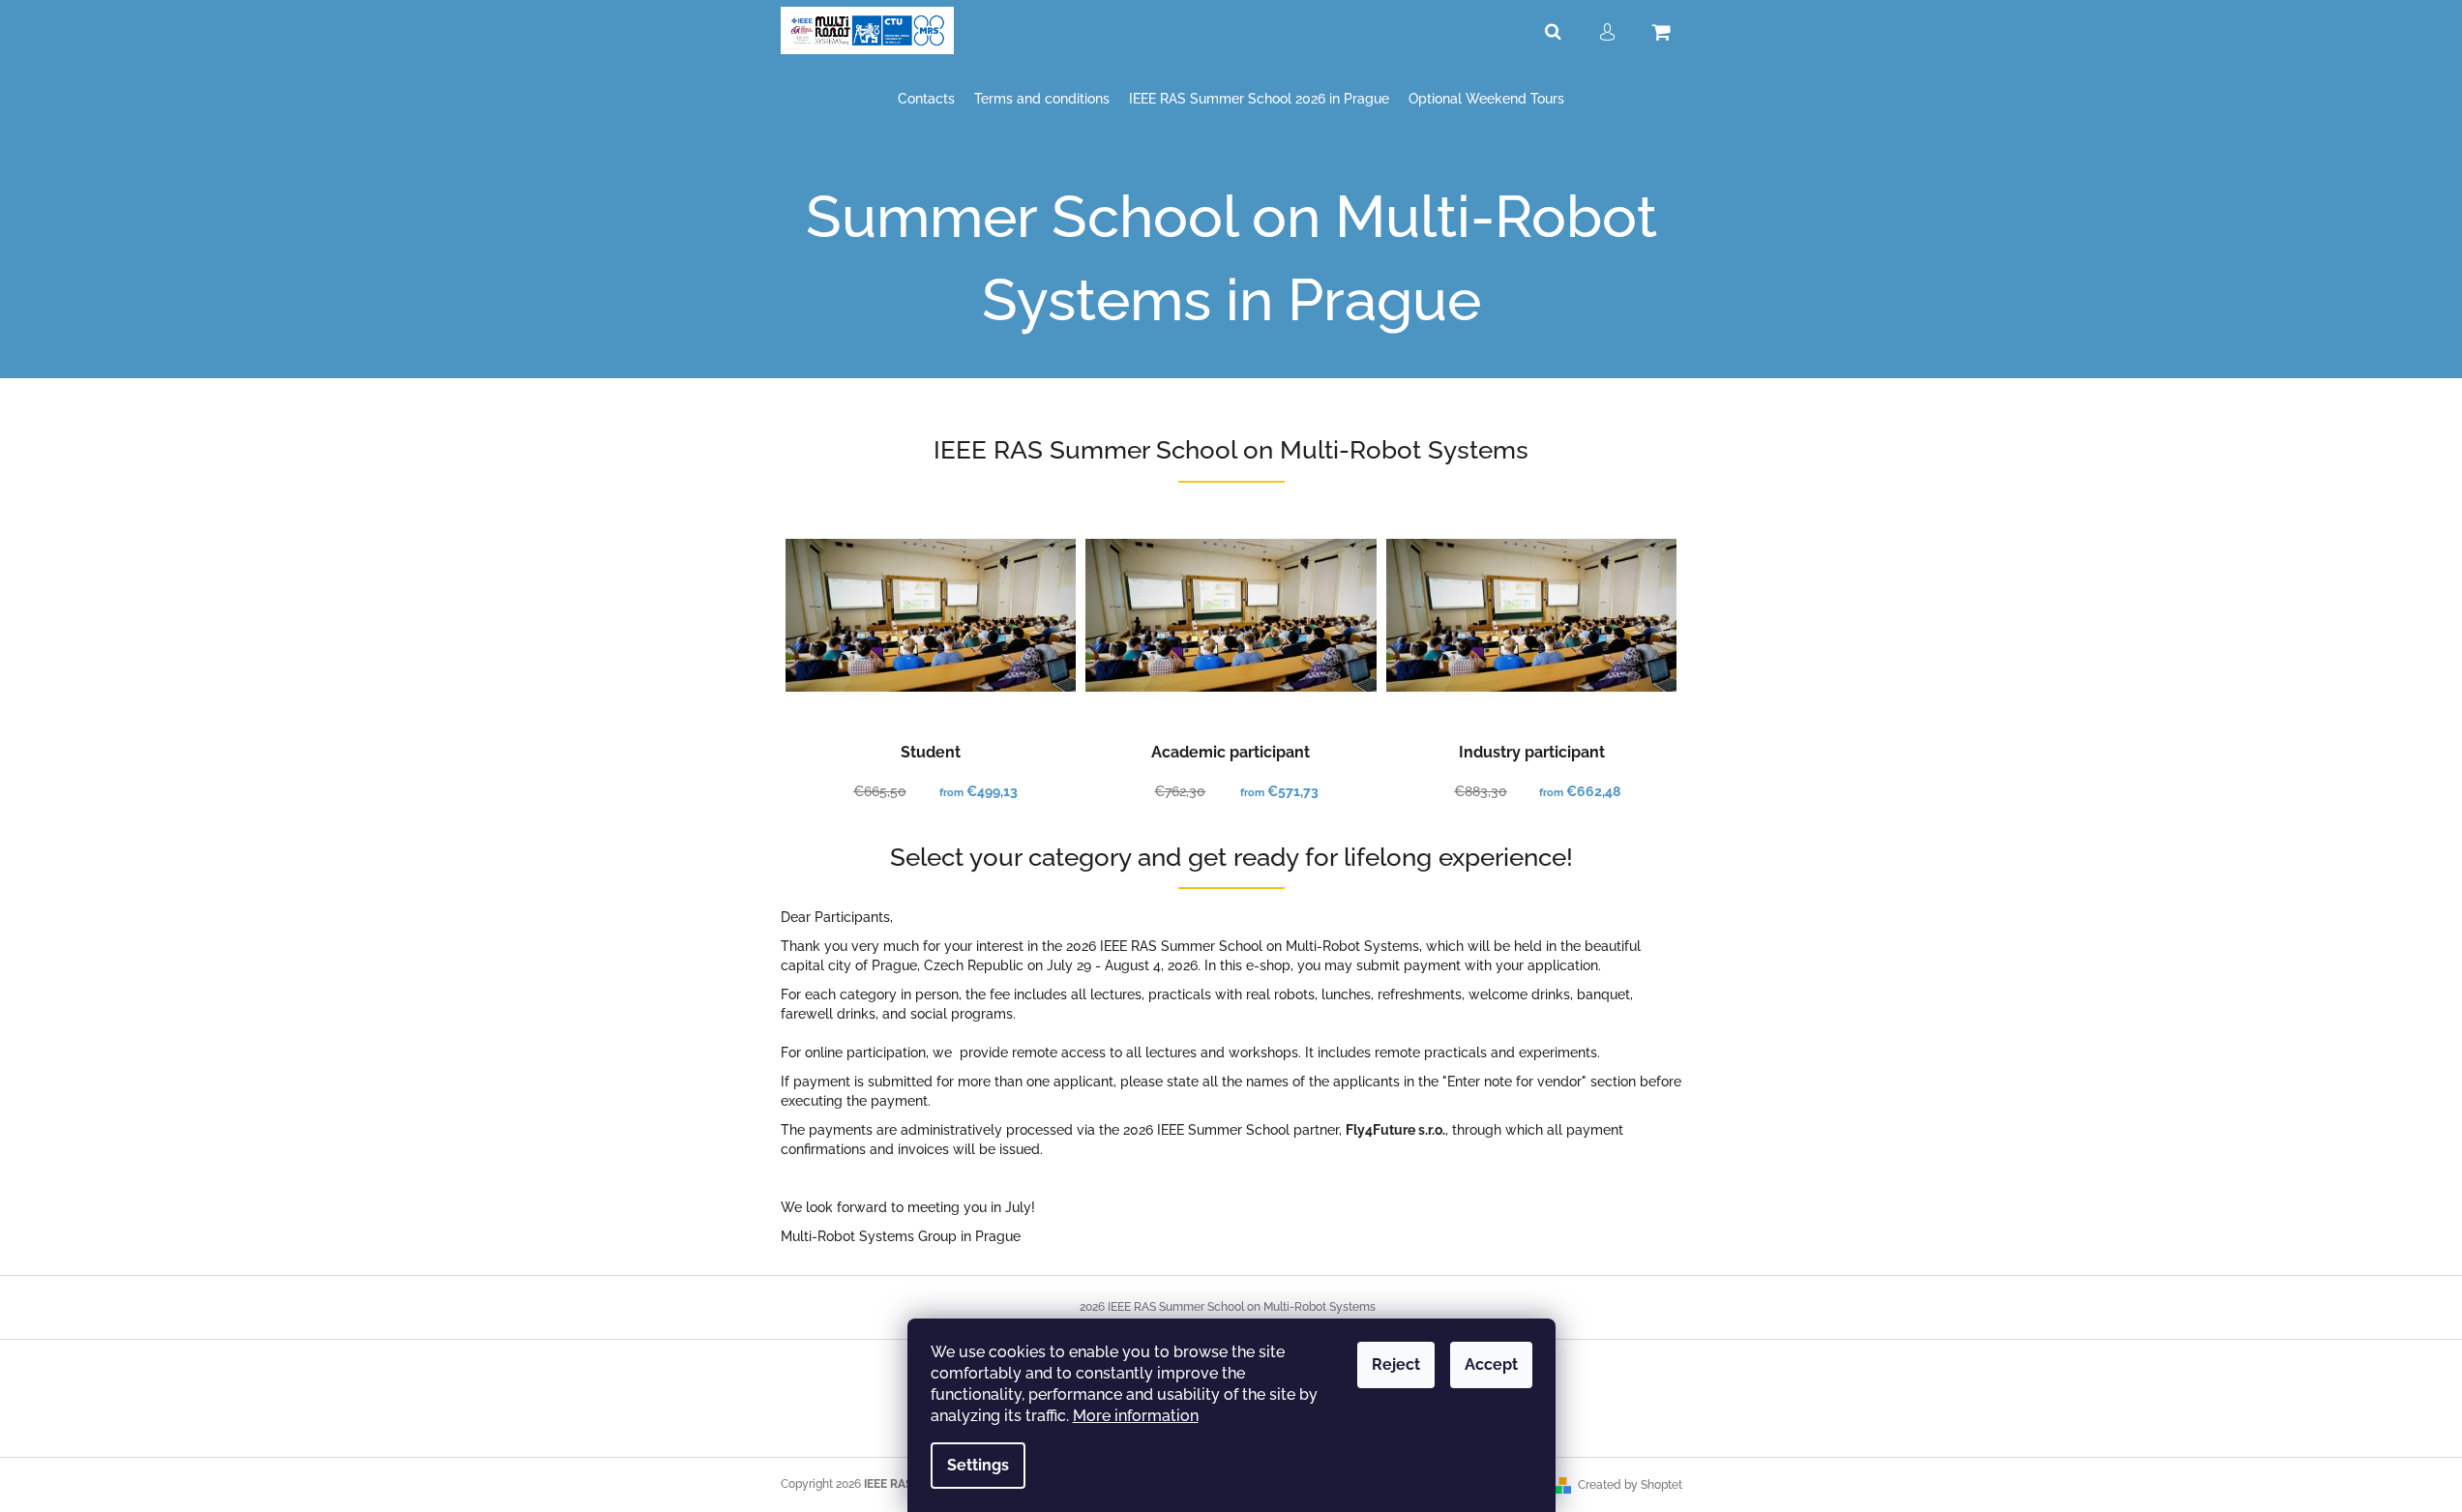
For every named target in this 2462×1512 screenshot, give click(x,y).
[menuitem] (926, 99)
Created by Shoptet (1630, 1485)
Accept (1491, 1364)
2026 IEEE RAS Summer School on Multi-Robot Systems (1228, 1307)
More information (1136, 1416)
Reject (1396, 1364)
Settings (978, 1465)
